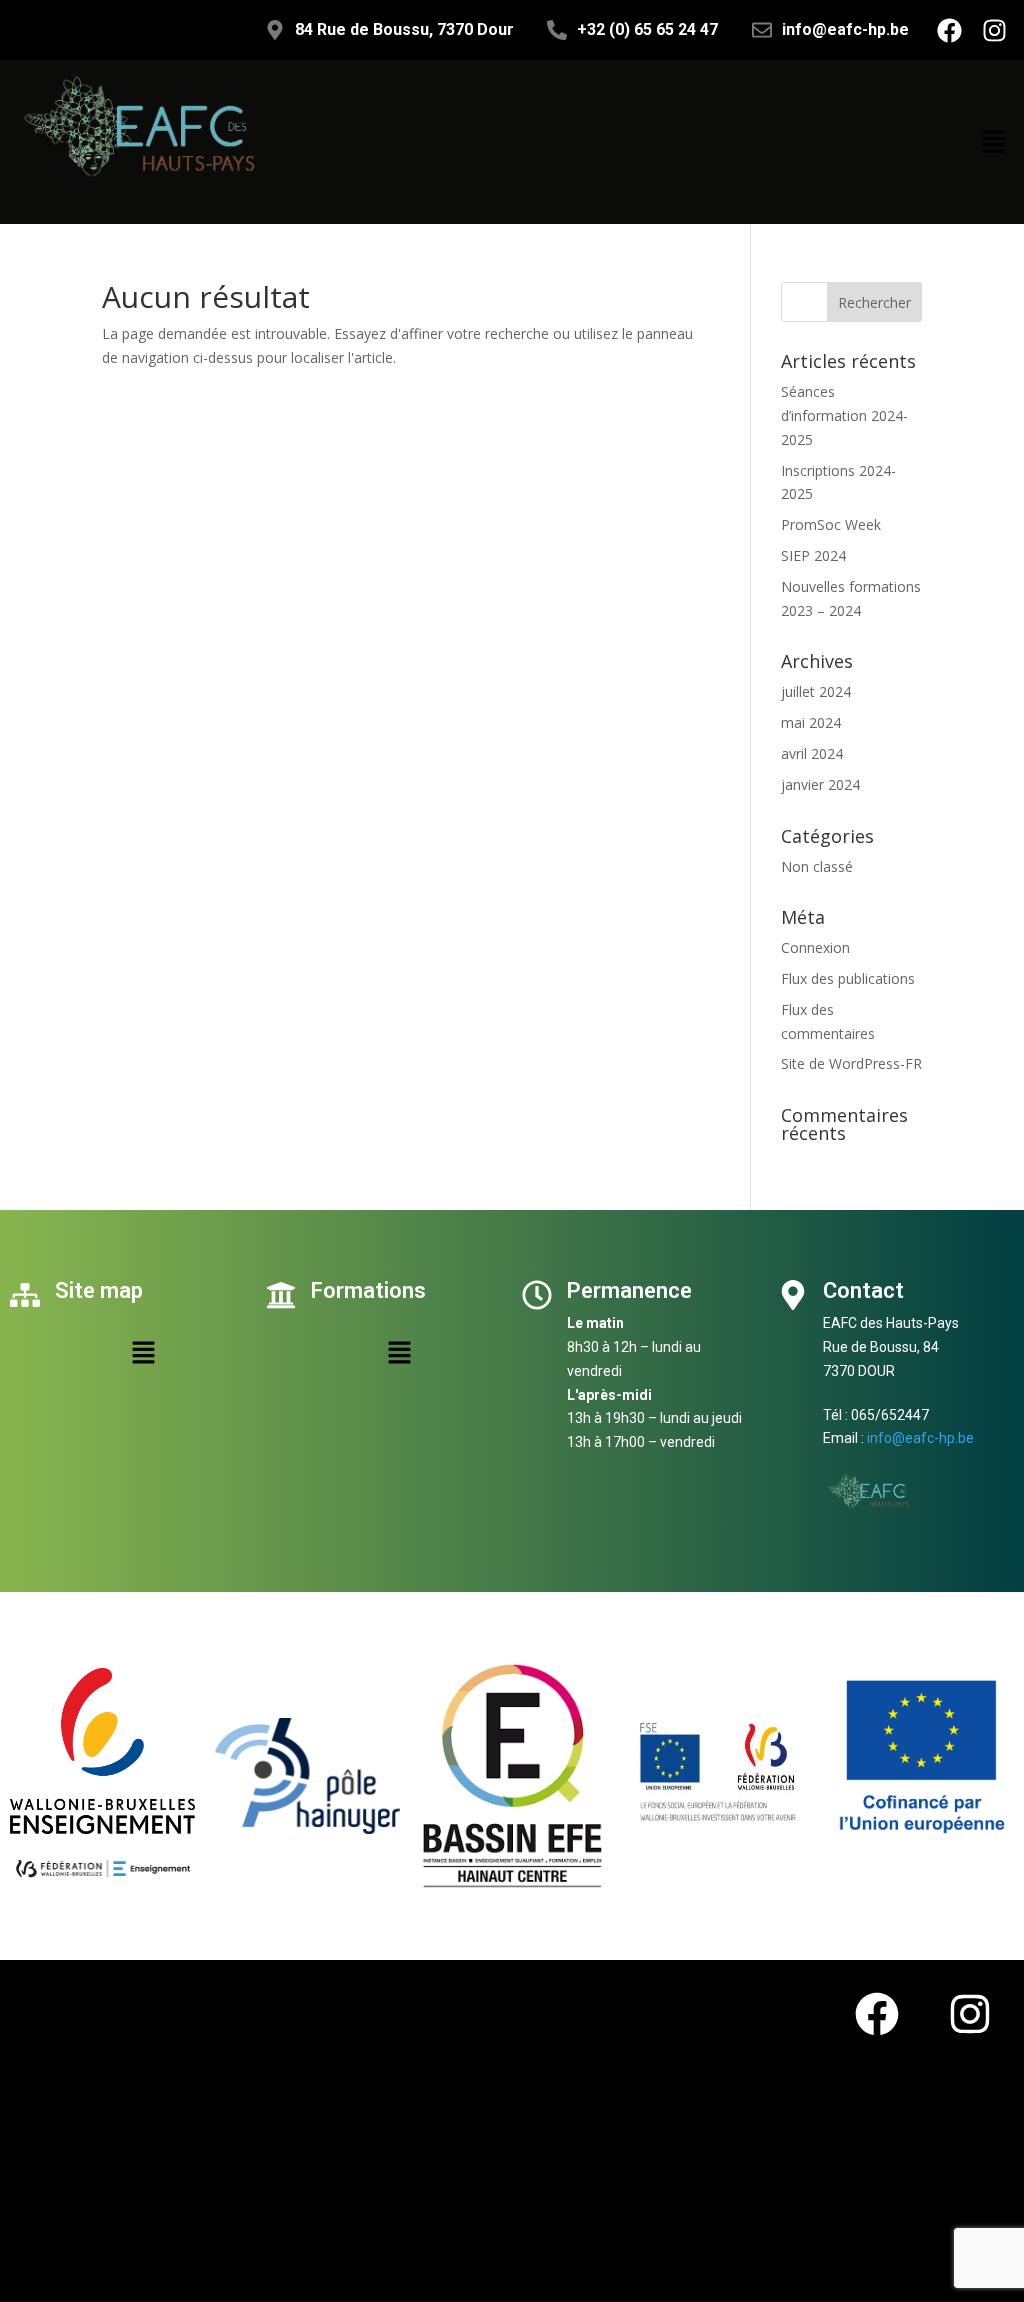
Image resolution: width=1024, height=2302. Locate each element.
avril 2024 (812, 753)
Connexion (815, 947)
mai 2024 (811, 722)
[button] (994, 142)
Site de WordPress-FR (851, 1063)
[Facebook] (949, 30)
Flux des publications (848, 978)
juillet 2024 (816, 691)
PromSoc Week (831, 524)
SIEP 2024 (813, 555)
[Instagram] (994, 30)
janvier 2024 (820, 784)
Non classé (817, 866)
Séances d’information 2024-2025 (844, 415)
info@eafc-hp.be (920, 1438)
